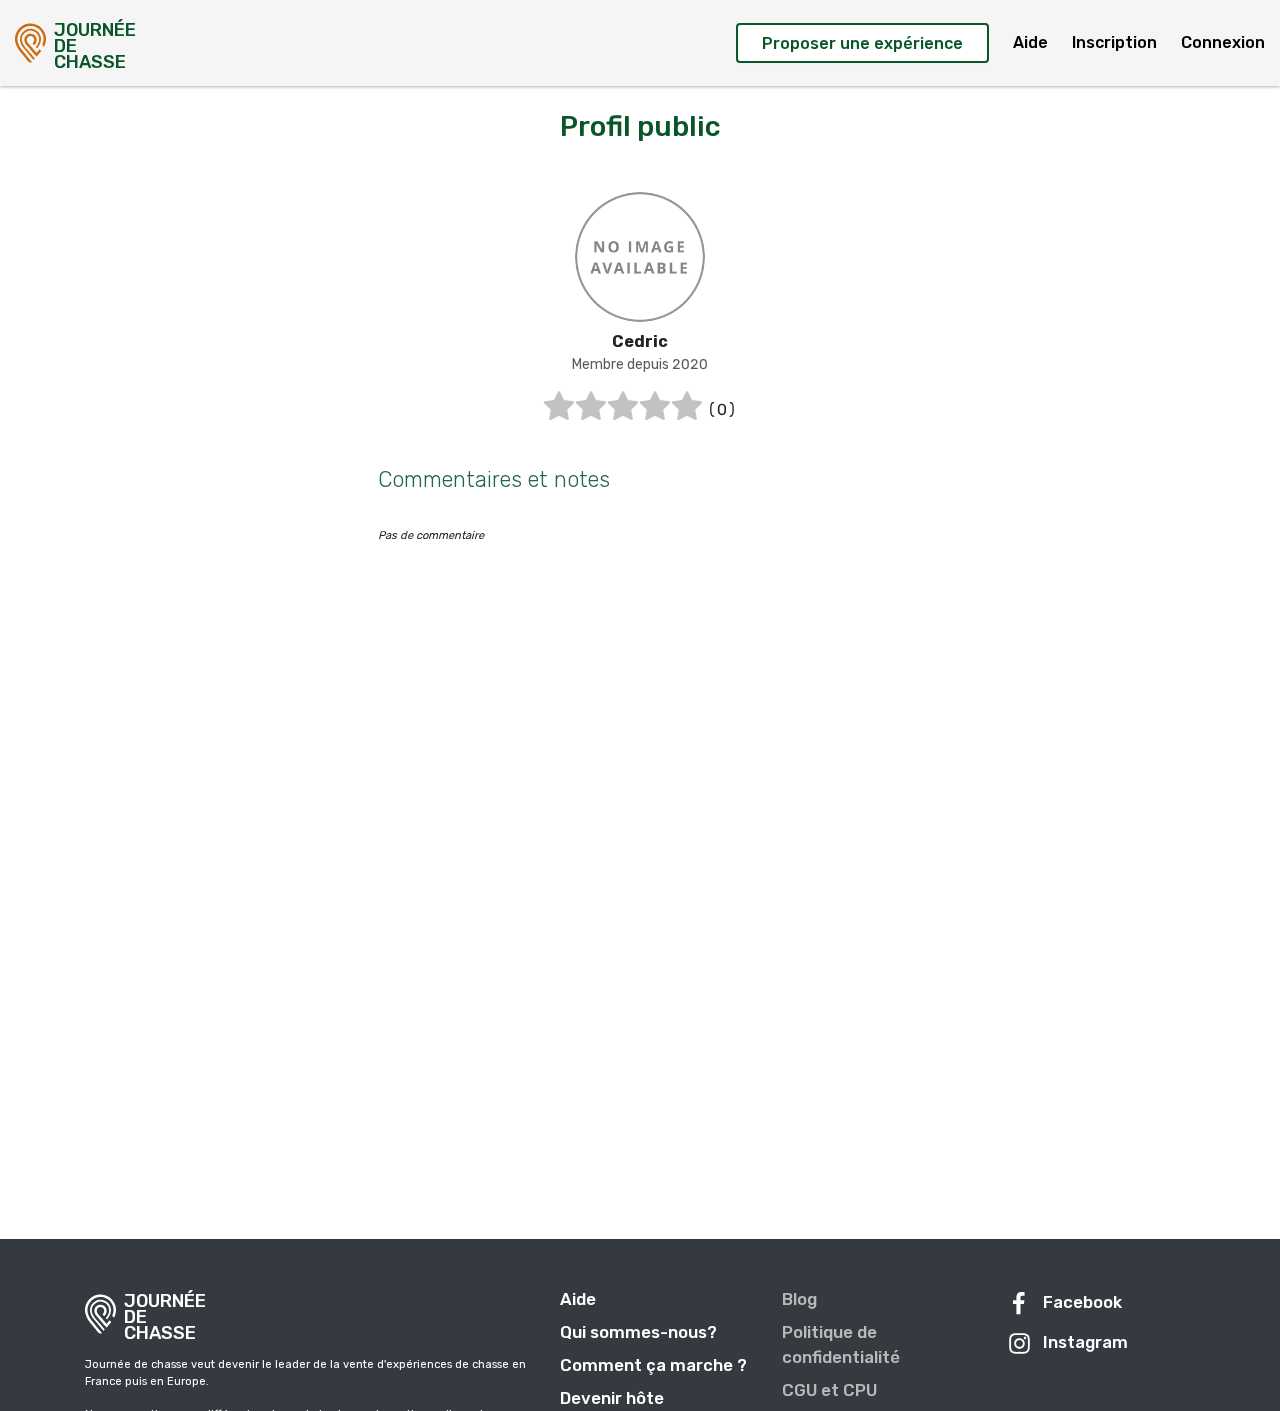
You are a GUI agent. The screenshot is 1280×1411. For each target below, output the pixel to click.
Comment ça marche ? (653, 1365)
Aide (1030, 42)
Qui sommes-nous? (638, 1332)
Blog (799, 1299)
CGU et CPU (829, 1390)
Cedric (640, 341)
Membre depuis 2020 (640, 364)
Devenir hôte (612, 1398)
